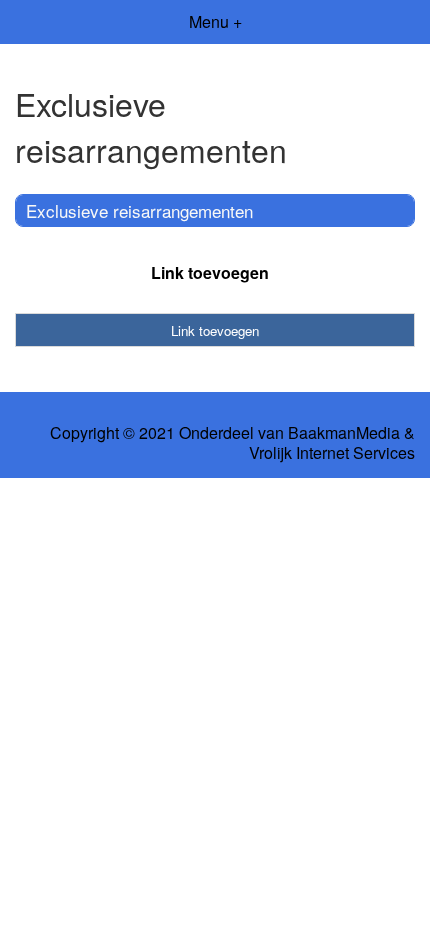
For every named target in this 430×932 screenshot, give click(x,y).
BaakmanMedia (344, 433)
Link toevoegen (210, 272)
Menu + (215, 21)
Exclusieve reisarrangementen (139, 210)
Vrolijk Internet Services (332, 453)
